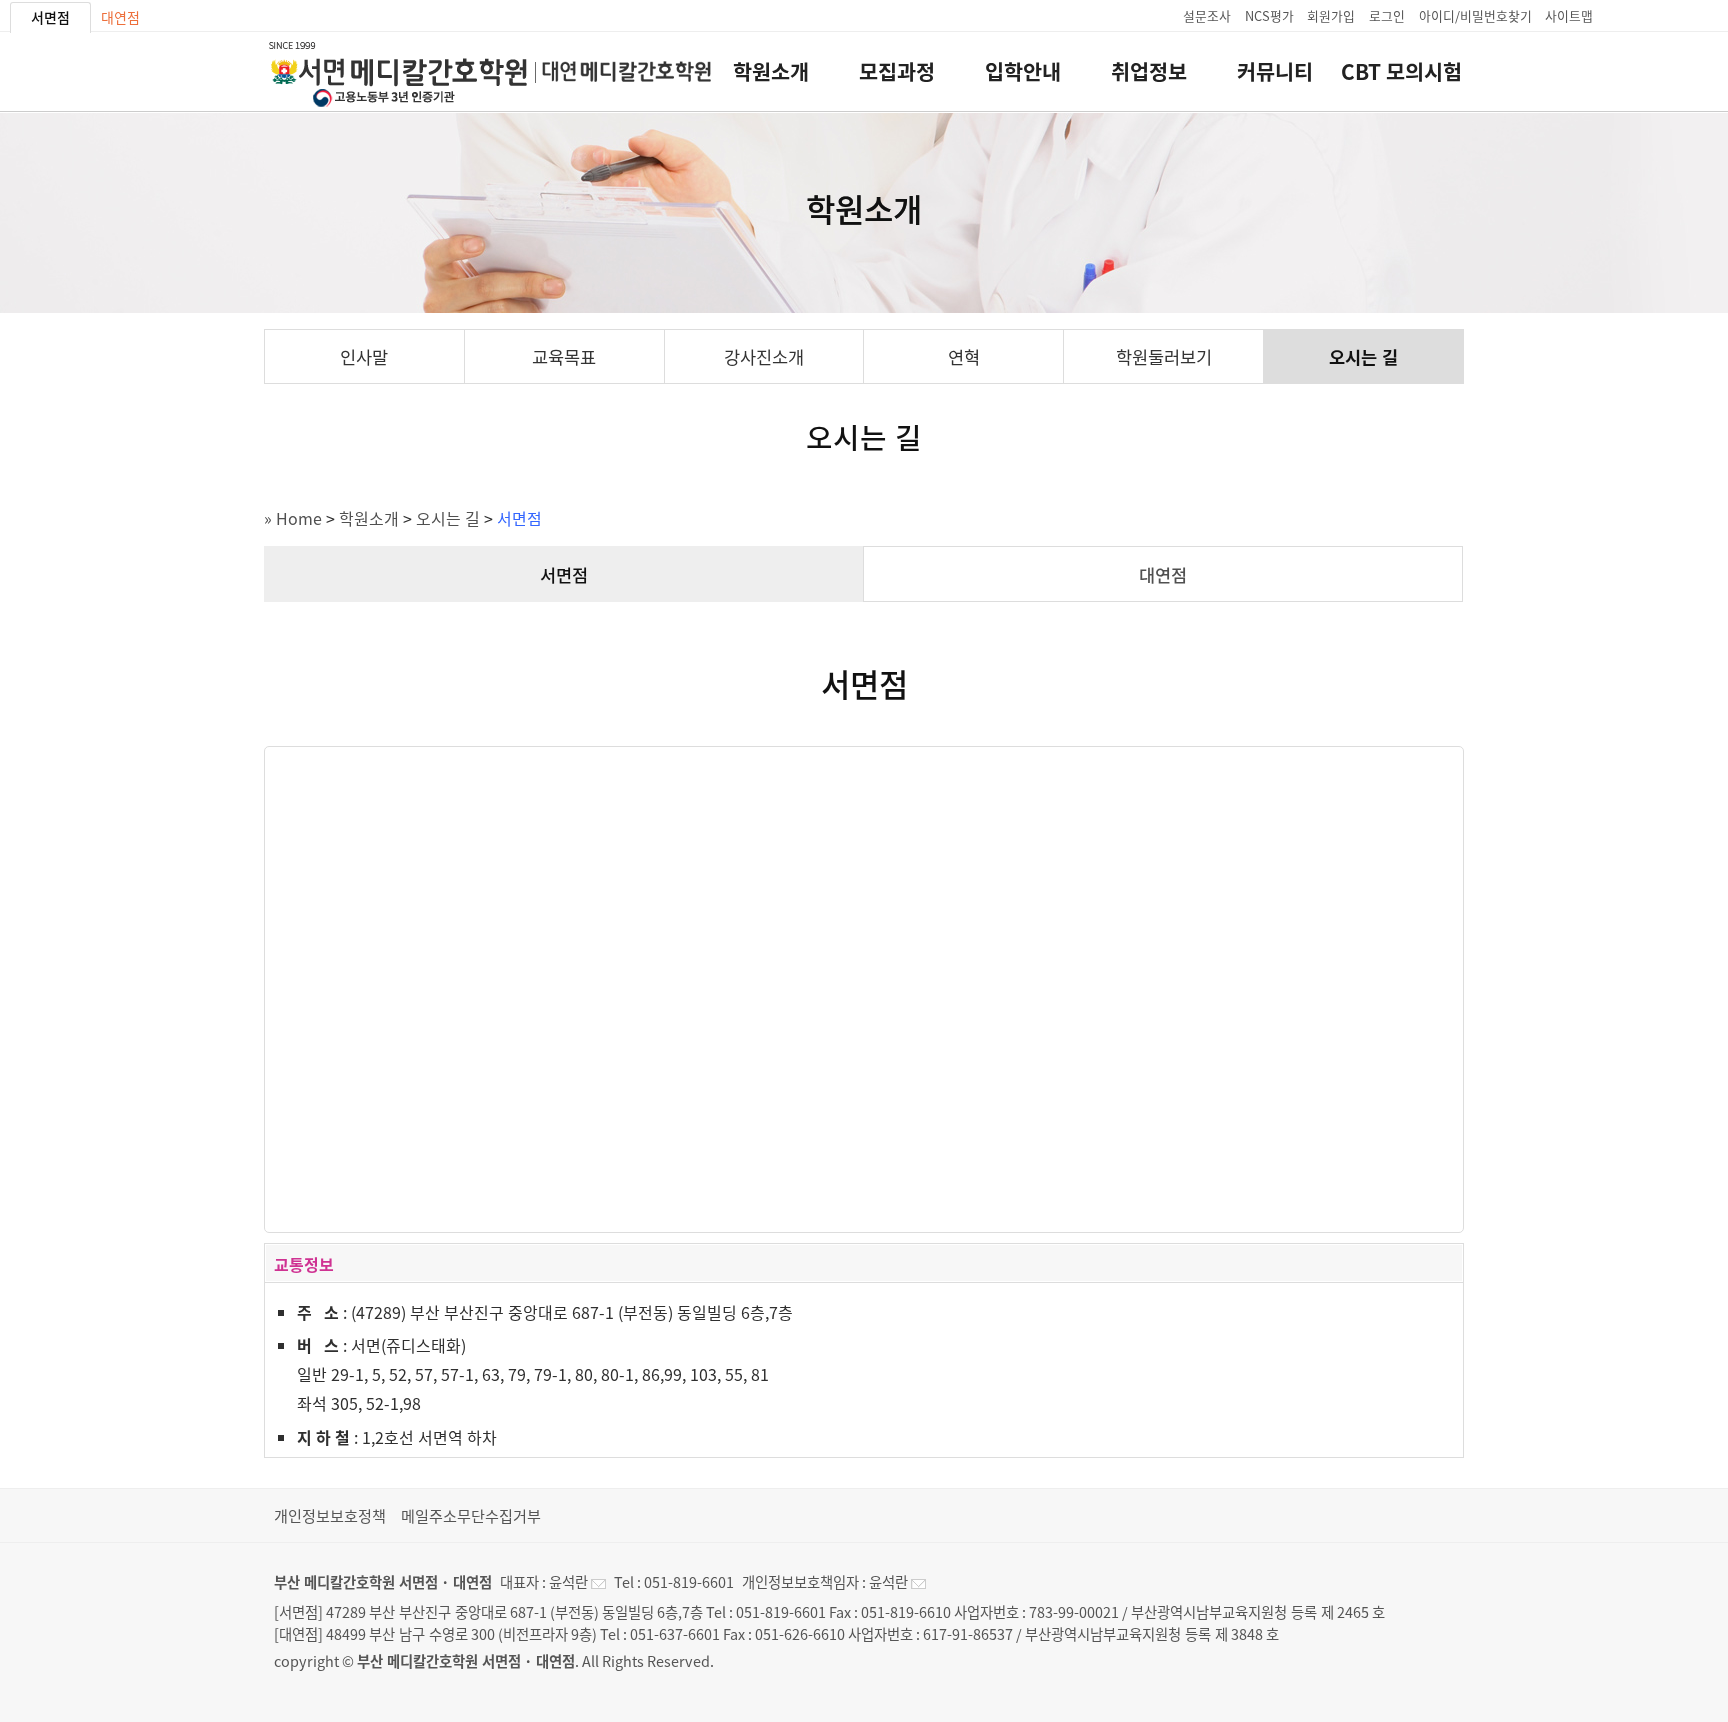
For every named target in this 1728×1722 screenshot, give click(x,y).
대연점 (120, 17)
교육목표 (564, 357)
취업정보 (1149, 71)
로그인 (1387, 15)
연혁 (964, 357)
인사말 (364, 357)
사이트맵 (1569, 15)
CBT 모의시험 (1401, 71)
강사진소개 (764, 357)
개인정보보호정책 (330, 1515)
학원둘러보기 (1164, 357)
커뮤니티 (1275, 71)
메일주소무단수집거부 (471, 1515)
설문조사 (1207, 15)
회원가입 (1331, 15)
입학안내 (1023, 71)
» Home (293, 518)
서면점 (50, 17)
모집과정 (897, 71)
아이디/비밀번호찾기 (1475, 15)
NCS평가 (1269, 15)
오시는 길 (1363, 357)
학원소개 (771, 71)
